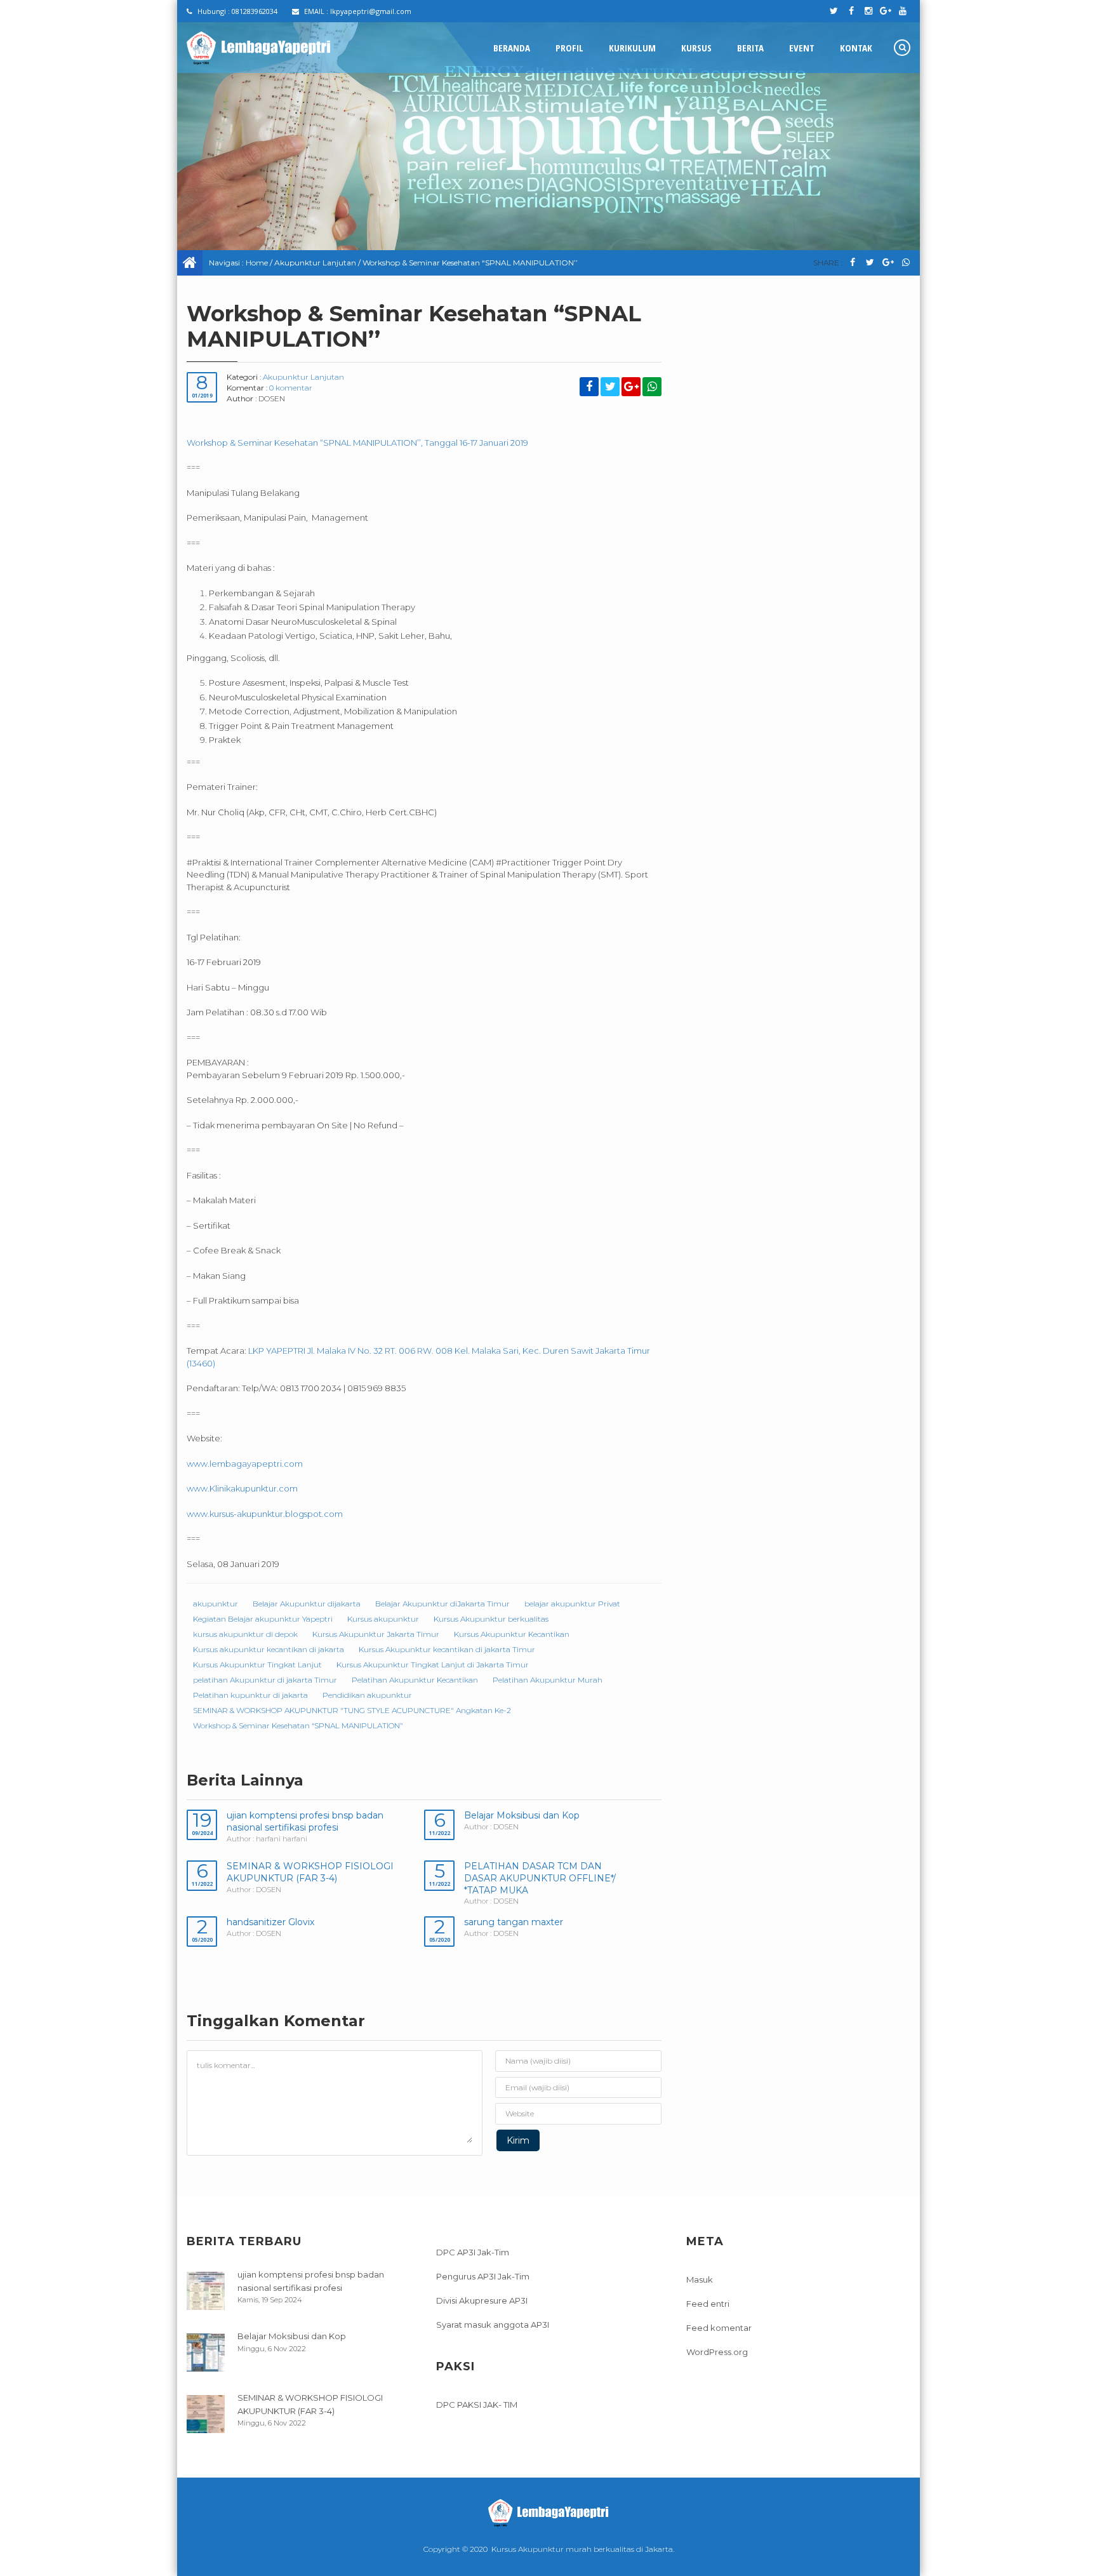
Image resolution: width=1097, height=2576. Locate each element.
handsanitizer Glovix (270, 1922)
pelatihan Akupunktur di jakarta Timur (265, 1680)
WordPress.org (717, 2352)
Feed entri (708, 2304)
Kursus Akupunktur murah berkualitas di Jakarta (582, 2549)
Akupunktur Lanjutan (315, 263)
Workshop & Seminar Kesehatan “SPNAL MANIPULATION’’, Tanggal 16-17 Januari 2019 (357, 443)
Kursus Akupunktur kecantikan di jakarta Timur (447, 1649)
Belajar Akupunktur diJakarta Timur (442, 1604)
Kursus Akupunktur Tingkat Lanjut (257, 1665)
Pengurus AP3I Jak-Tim (483, 2276)
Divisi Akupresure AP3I (482, 2300)
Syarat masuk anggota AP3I (493, 2325)
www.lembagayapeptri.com (245, 1464)
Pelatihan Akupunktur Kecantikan (415, 1680)
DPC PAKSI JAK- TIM (477, 2405)
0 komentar (291, 388)
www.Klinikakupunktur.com (242, 1488)
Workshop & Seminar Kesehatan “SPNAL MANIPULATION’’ (298, 1725)
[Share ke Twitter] (870, 263)
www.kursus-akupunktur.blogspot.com (265, 1514)
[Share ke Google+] (888, 263)
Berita (750, 48)
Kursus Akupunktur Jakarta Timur (376, 1634)
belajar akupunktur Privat (572, 1604)
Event (802, 48)
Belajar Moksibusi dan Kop (522, 1815)
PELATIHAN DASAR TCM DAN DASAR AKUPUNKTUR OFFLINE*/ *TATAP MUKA (540, 1878)
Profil (569, 48)
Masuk (700, 2279)
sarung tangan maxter (514, 1922)
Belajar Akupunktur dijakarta (307, 1604)
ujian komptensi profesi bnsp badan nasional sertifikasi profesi (305, 1821)
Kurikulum (632, 48)
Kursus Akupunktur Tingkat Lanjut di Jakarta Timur (433, 1665)
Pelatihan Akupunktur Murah (548, 1680)
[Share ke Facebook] (852, 263)
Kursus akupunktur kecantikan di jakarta (269, 1649)
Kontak (856, 48)
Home (257, 263)
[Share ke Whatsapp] (906, 263)
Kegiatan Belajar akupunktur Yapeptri (263, 1619)
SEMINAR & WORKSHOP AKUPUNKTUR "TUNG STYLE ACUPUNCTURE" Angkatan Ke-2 (352, 1710)
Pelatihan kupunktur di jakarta (250, 1695)
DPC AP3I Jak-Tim (473, 2252)
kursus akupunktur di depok (245, 1634)
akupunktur (216, 1604)
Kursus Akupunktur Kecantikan (512, 1634)
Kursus (696, 48)
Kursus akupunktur (383, 1619)
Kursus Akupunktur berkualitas (491, 1619)
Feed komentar (719, 2328)
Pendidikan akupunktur (367, 1695)
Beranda (512, 48)
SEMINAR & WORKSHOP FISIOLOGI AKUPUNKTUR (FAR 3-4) (310, 1872)
